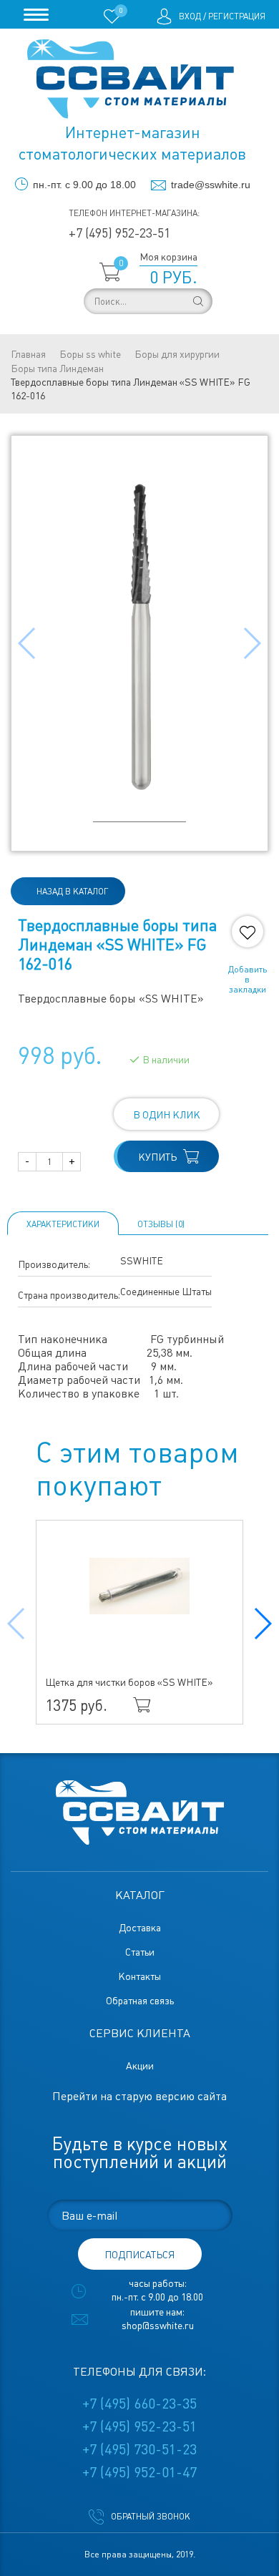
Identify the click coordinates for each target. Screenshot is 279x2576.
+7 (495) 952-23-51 (119, 233)
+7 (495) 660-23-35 (139, 2404)
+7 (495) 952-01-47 (139, 2472)
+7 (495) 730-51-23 (139, 2449)
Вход (190, 16)
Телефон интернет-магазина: (134, 213)
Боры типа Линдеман (57, 369)
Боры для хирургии (177, 354)
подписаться (139, 2255)
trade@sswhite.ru (211, 185)
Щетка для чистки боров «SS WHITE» (129, 1682)
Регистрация (237, 16)
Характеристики (63, 1224)
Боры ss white (90, 354)
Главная (28, 354)
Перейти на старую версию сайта (139, 2096)
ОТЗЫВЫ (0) (161, 1224)
